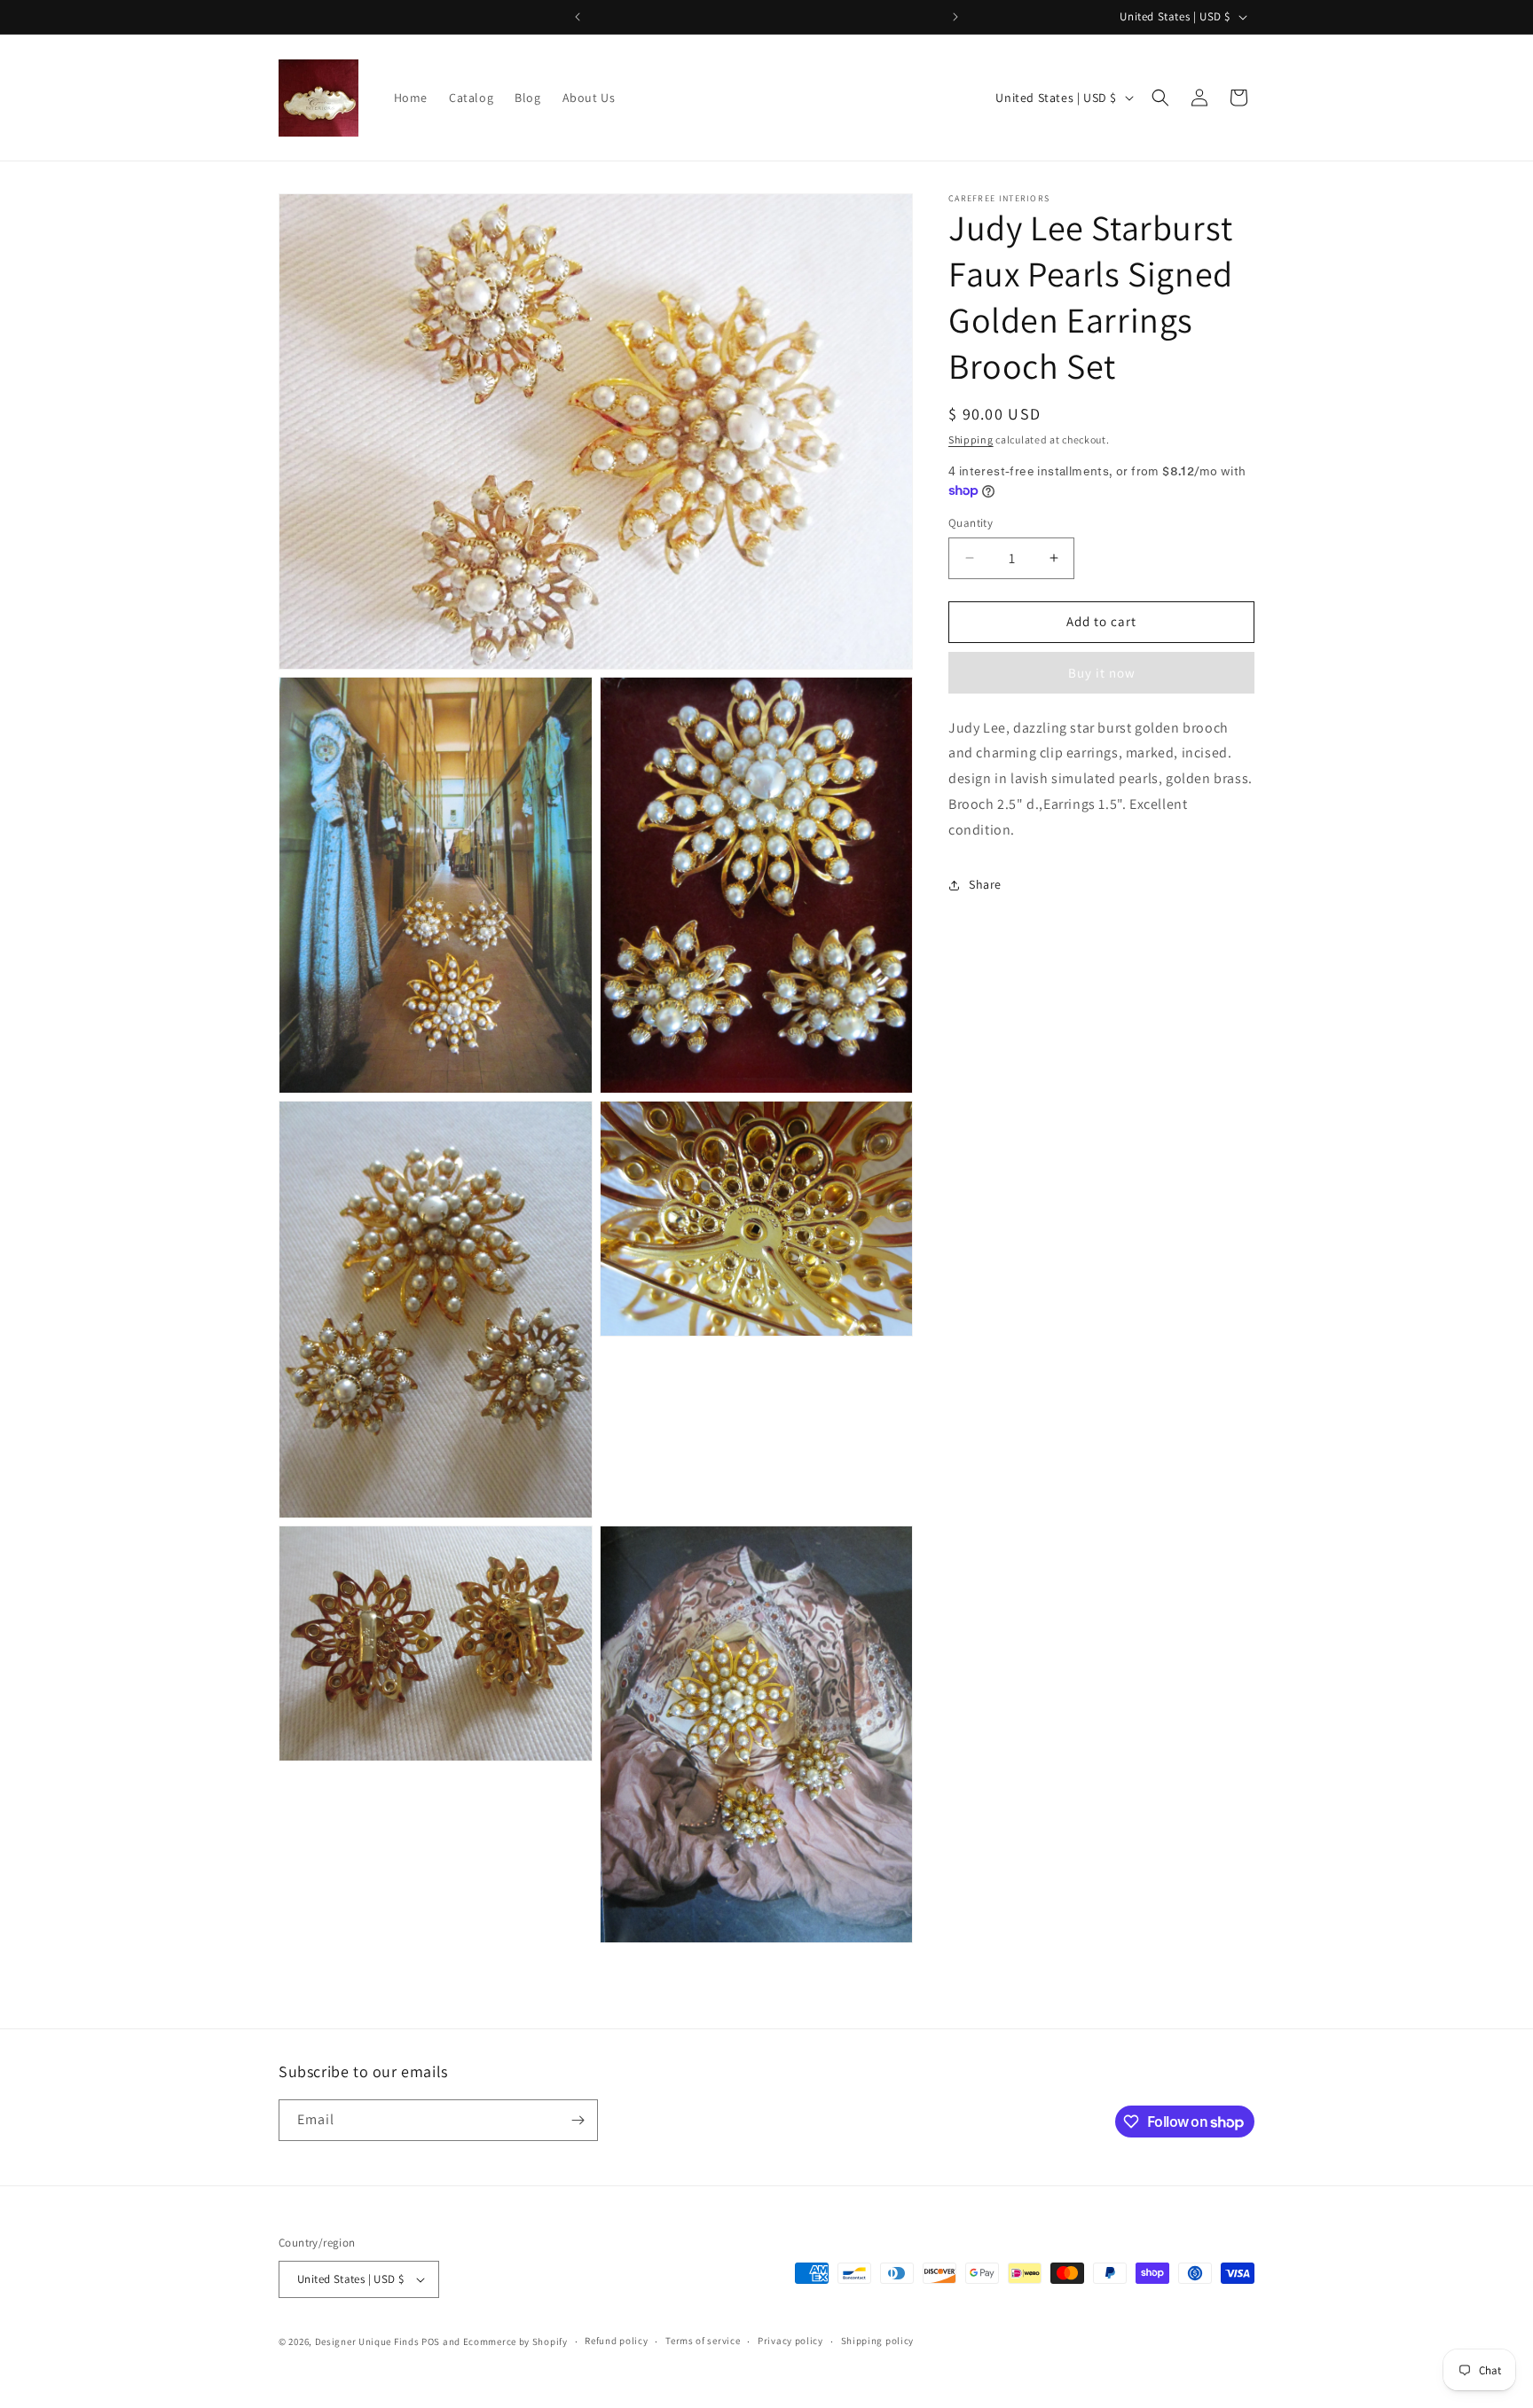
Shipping (971, 439)
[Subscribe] (578, 2120)
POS (431, 2341)
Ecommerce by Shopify (515, 2341)
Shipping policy (878, 2341)
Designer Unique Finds (368, 2341)
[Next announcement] (955, 17)
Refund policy (616, 2341)
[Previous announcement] (578, 17)
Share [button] (985, 884)
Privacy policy (790, 2341)
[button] (1160, 98)
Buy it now (1102, 673)
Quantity (971, 523)
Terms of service (703, 2341)
